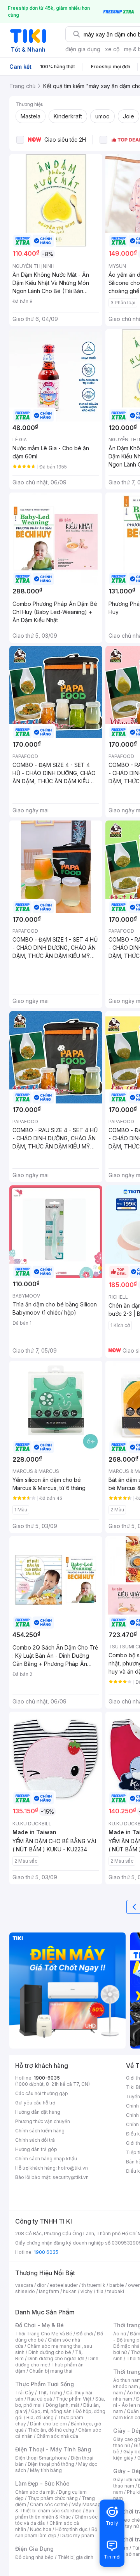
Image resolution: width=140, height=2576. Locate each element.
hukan (70, 2291)
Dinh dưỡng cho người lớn (56, 2358)
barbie (117, 2285)
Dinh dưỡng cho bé (50, 2352)
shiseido (25, 2291)
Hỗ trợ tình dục (71, 2529)
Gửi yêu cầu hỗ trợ (35, 2103)
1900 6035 (46, 2252)
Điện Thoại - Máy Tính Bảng (53, 2449)
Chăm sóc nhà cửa (57, 2436)
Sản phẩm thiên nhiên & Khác (55, 2514)
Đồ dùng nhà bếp (34, 2557)
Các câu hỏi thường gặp (42, 2093)
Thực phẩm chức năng (53, 2498)
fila (100, 2291)
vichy (87, 2291)
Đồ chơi (85, 2334)
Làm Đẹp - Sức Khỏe (42, 2483)
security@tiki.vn (71, 2177)
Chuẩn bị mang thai (51, 2371)
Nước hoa (41, 2529)
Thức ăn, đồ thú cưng (51, 2430)
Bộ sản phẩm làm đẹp (56, 2532)
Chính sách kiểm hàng (40, 2131)
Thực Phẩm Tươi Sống (45, 2384)
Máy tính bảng (46, 2470)
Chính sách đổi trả (35, 2140)
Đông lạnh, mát (62, 2405)
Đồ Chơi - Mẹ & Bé (39, 2325)
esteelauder (64, 2285)
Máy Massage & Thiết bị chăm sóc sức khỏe (59, 2507)
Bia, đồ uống (40, 2417)
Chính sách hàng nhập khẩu (46, 2159)
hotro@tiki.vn (73, 2168)
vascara (24, 2285)
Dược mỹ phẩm (77, 2535)
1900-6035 (47, 2078)
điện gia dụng (83, 49)
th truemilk (94, 2285)
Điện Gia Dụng (34, 2549)
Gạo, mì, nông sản (51, 2411)
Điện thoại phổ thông (51, 2464)
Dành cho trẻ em (48, 2424)
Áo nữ (120, 2334)
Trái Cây (24, 2393)
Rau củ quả (40, 2399)
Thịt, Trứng (50, 2393)
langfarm (49, 2291)
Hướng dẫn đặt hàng (38, 2112)
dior (41, 2285)
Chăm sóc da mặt (35, 2492)
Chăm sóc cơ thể (49, 2504)
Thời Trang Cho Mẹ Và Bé (44, 2334)
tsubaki (116, 2291)
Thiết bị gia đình (75, 2557)
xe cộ (112, 49)
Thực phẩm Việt (74, 2399)
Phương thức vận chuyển (43, 2121)
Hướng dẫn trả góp (36, 2149)
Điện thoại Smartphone (41, 2458)
